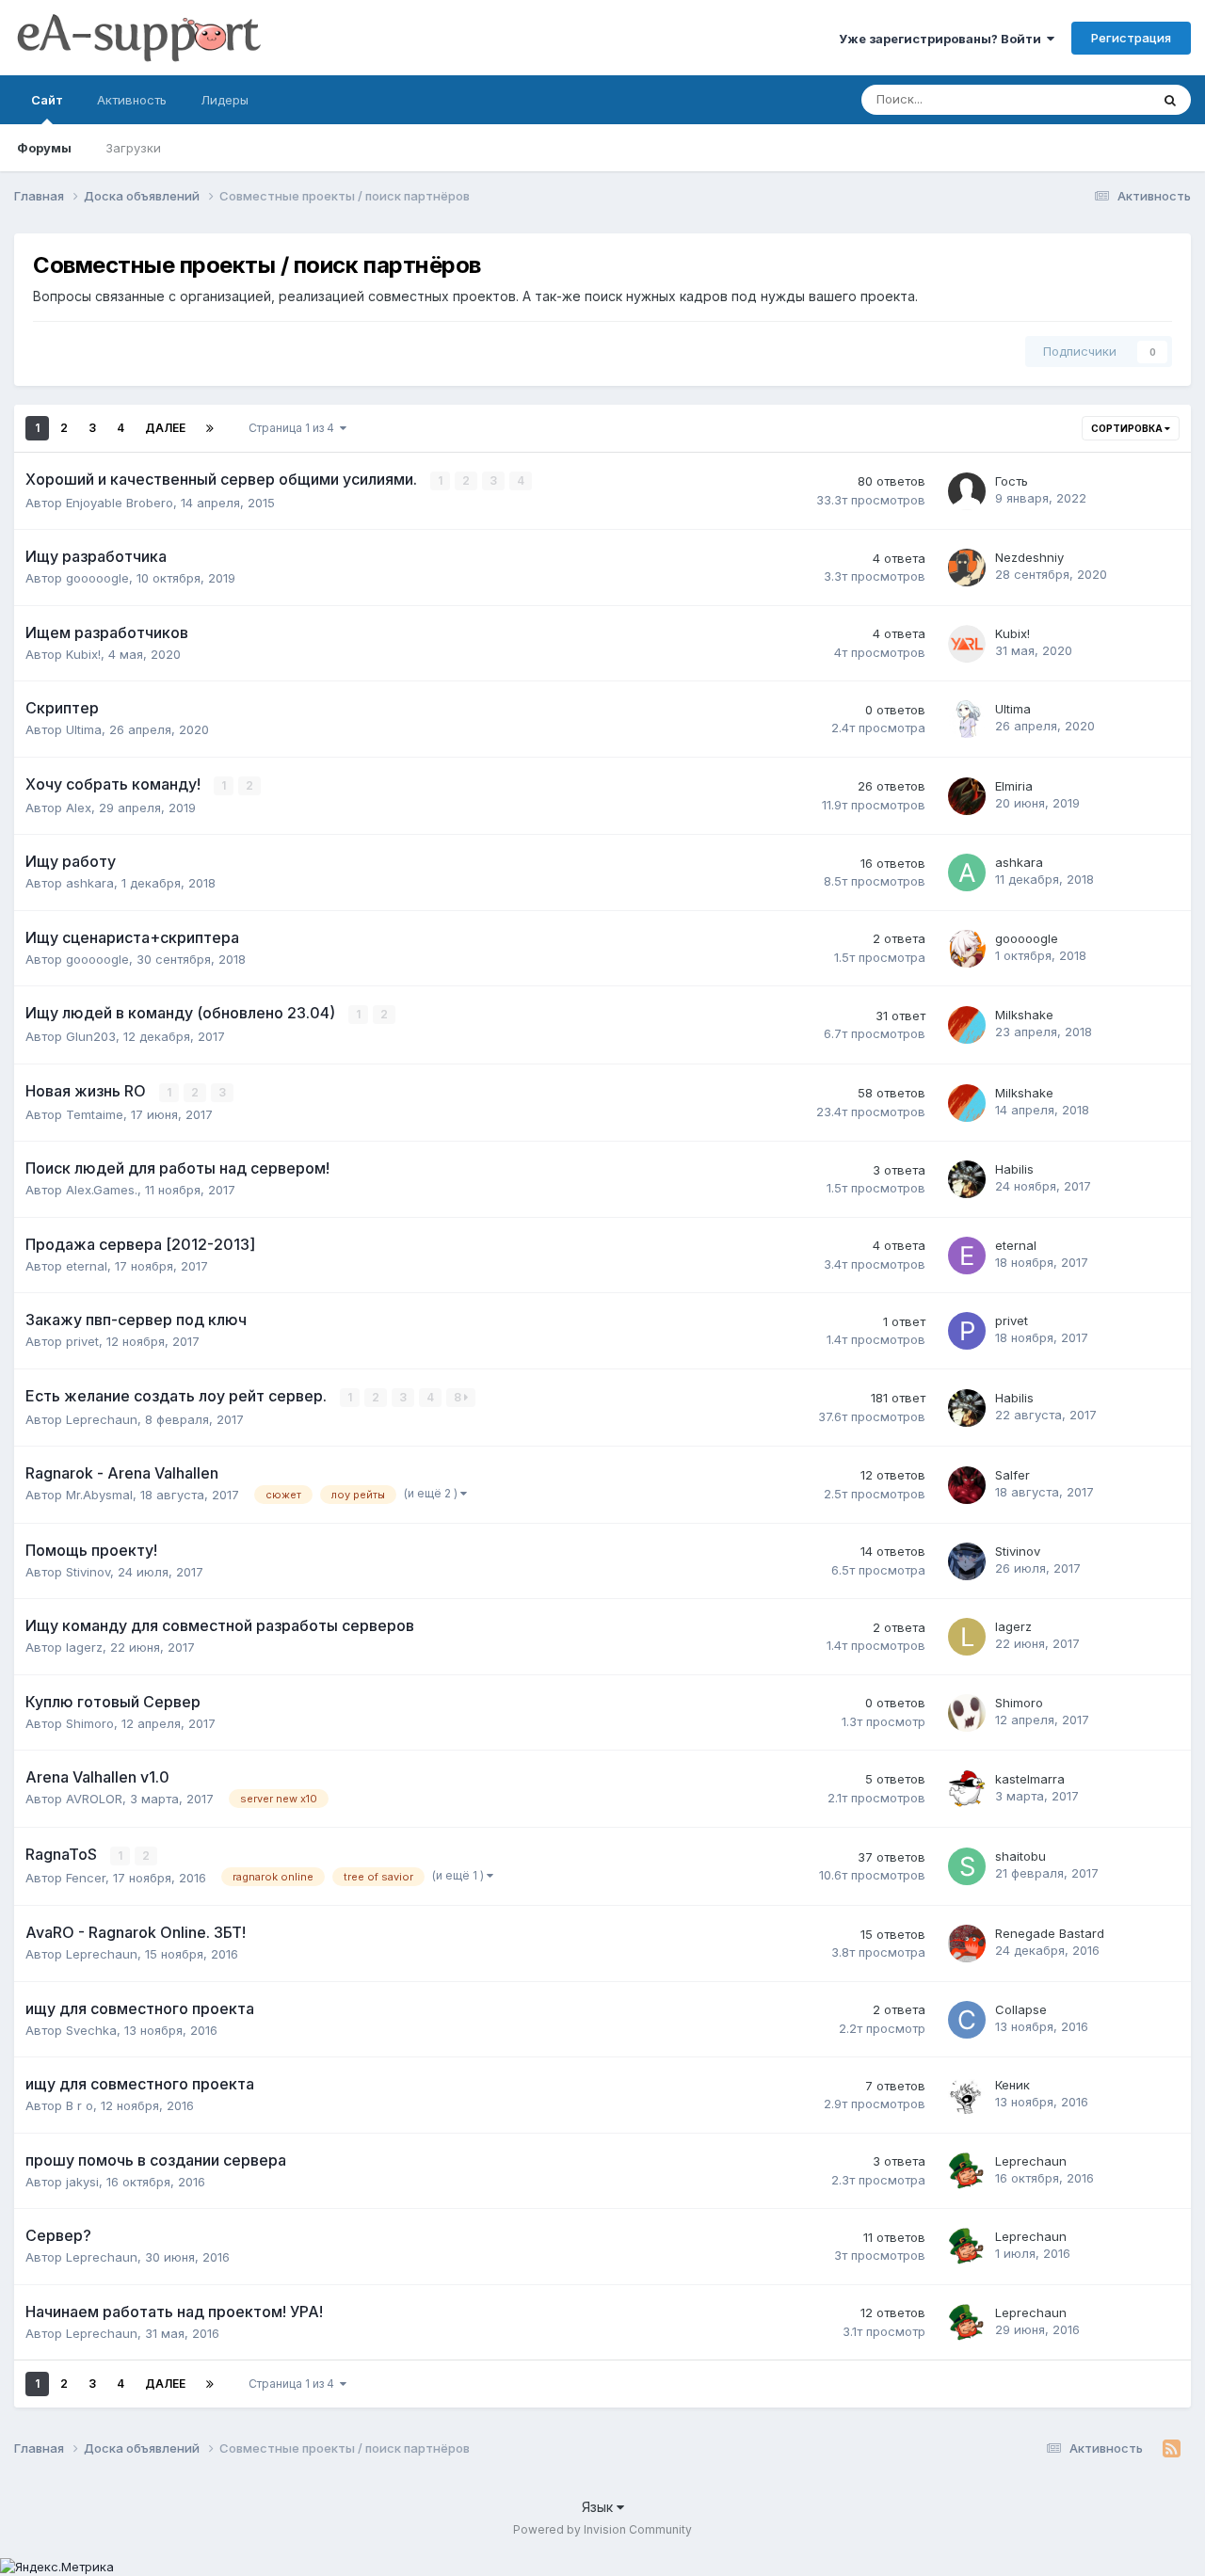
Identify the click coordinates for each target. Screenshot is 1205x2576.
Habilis (1014, 1169)
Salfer (1012, 1475)
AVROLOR (94, 1799)
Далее (165, 428)
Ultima (84, 729)
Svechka (91, 2030)
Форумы (44, 148)
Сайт (47, 100)
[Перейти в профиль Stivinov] (967, 1561)
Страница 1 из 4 (294, 428)
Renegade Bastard (1050, 1933)
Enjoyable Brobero (120, 503)
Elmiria (1014, 786)
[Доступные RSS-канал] (1172, 2449)
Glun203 (91, 1036)
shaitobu (1020, 1856)
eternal (87, 1266)
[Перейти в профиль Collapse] (967, 2020)
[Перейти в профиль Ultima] (967, 719)
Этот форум (1091, 99)
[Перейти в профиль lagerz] (967, 1637)
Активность (132, 100)
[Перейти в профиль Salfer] (967, 1485)
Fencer (86, 1878)
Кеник (1012, 2085)
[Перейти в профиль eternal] (967, 1256)
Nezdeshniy (1029, 557)
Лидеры (225, 100)
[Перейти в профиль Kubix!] (967, 644)
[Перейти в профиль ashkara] (967, 872)
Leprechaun (102, 1419)
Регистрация (1131, 38)
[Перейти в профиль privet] (967, 1331)
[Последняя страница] (210, 428)
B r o (80, 2105)
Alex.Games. (102, 1190)
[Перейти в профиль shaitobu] (967, 1866)
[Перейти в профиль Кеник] (967, 2095)
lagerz (84, 1647)
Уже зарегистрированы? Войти (943, 39)
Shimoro (90, 1723)
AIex (79, 808)
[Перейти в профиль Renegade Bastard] (967, 1944)
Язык (599, 2507)
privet (82, 1341)
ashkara (90, 883)
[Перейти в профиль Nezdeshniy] (967, 568)
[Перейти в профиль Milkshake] (967, 1025)
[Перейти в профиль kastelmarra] (967, 1789)
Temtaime (95, 1114)
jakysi (82, 2182)
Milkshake (1024, 1015)
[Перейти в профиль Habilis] (967, 1179)
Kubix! (83, 654)
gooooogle (97, 578)
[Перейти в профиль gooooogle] (967, 949)
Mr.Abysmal (99, 1495)
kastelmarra (1030, 1779)
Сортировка (1128, 428)
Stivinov (88, 1572)
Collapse (1021, 2009)
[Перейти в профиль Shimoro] (967, 1713)
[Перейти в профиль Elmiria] (967, 796)
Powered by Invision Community (602, 2529)
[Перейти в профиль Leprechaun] (967, 2171)
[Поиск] (1170, 100)
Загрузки (133, 148)
